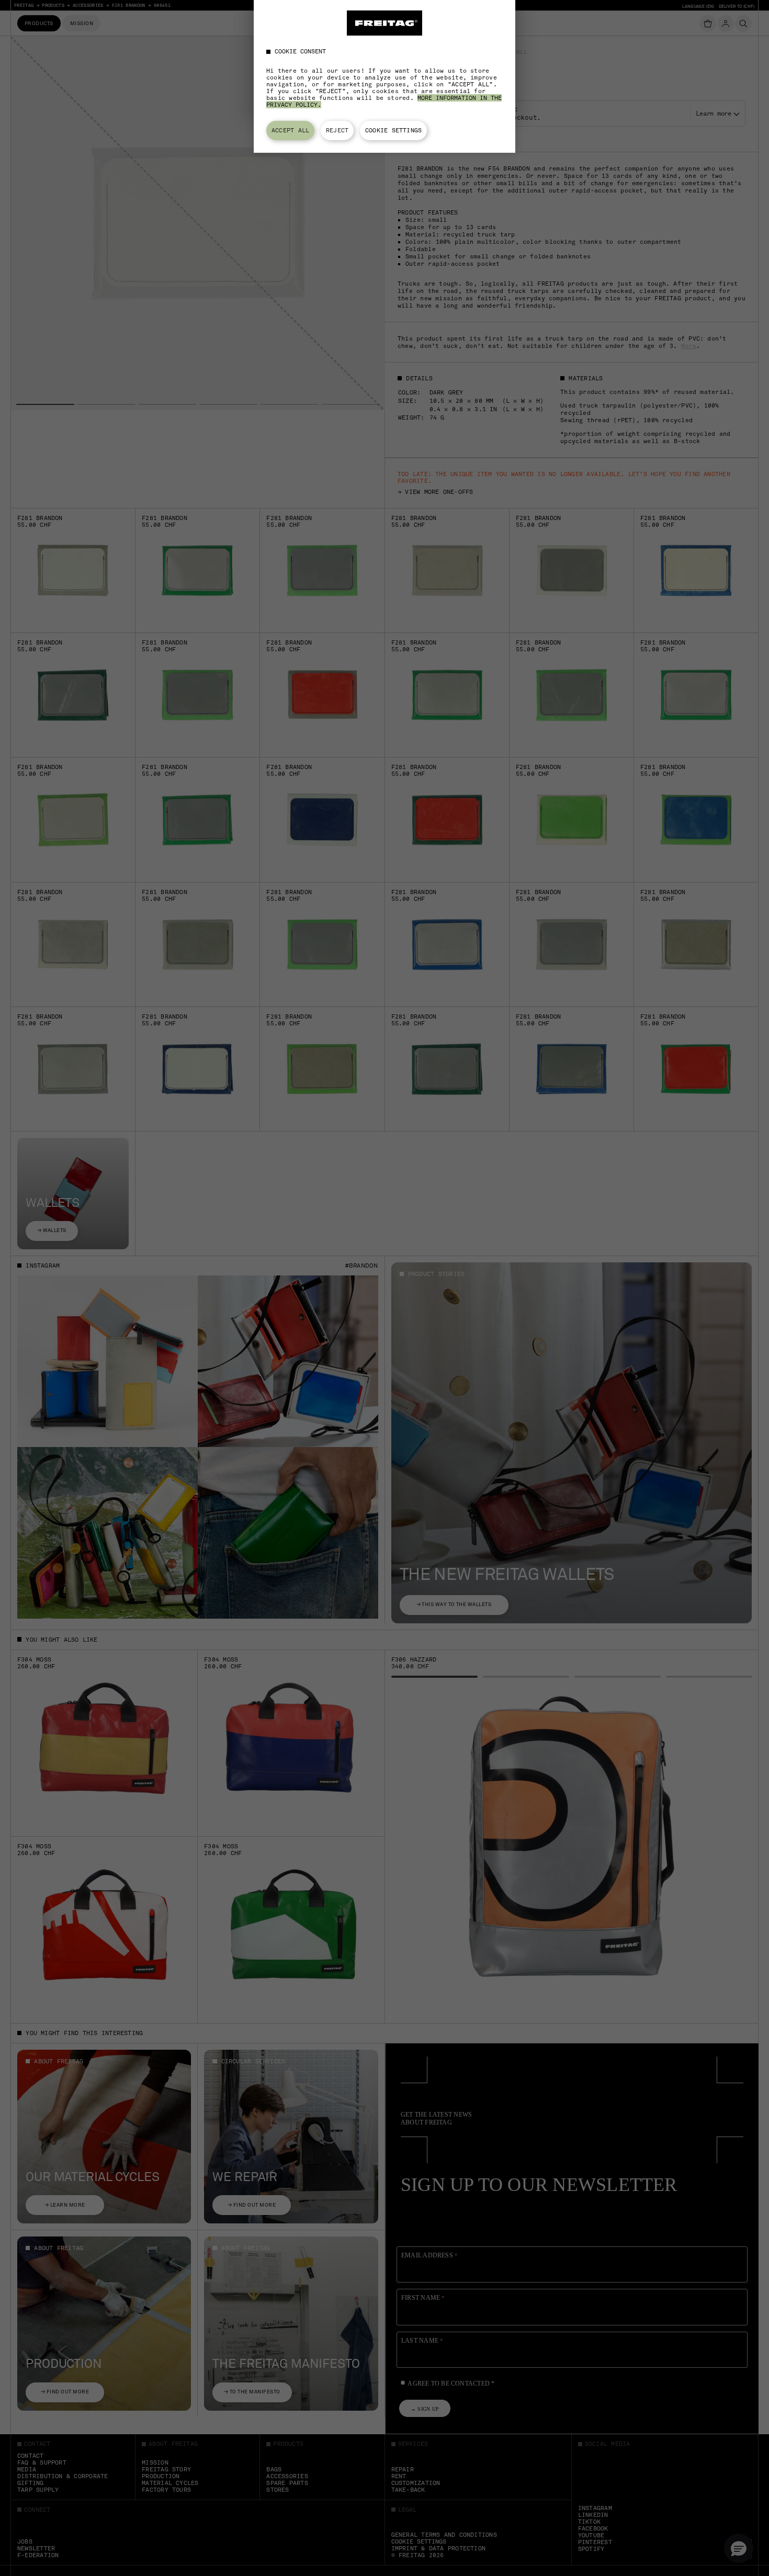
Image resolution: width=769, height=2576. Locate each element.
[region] (384, 76)
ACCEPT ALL (290, 130)
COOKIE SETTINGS (393, 130)
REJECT (337, 130)
